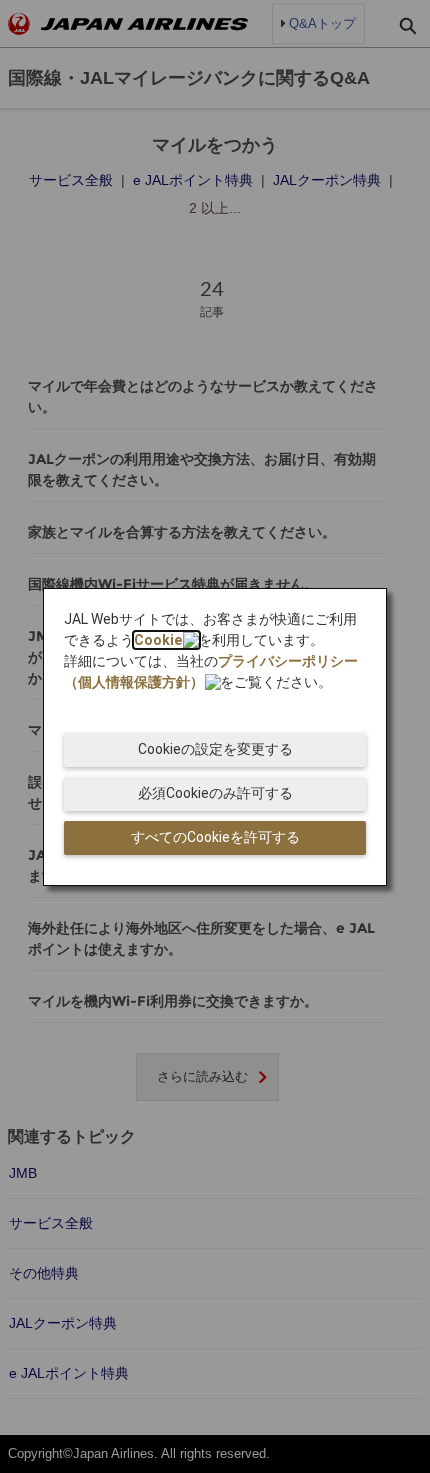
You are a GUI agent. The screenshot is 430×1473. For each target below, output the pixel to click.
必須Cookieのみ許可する (215, 793)
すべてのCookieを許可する (215, 837)
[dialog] (215, 737)
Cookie (158, 640)
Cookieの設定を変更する (215, 749)
